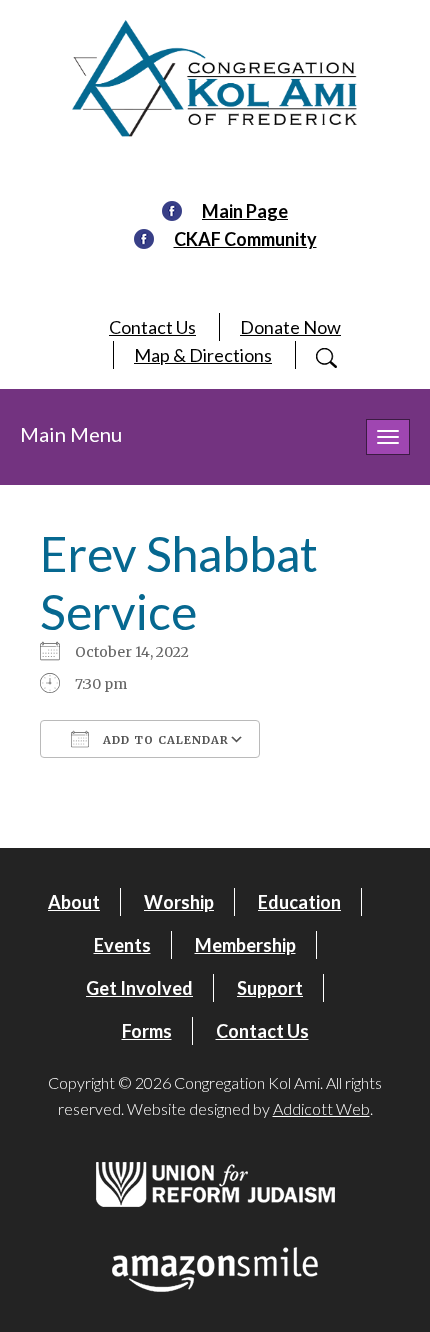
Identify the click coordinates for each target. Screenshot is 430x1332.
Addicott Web (321, 1108)
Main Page (245, 211)
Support (270, 988)
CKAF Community (245, 239)
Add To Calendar (164, 740)
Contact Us (152, 327)
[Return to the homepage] (214, 78)
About (74, 902)
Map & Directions (203, 355)
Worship (179, 902)
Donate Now (290, 327)
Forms (147, 1031)
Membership (245, 945)
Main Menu (71, 434)
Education (299, 902)
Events (122, 945)
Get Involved (139, 988)
